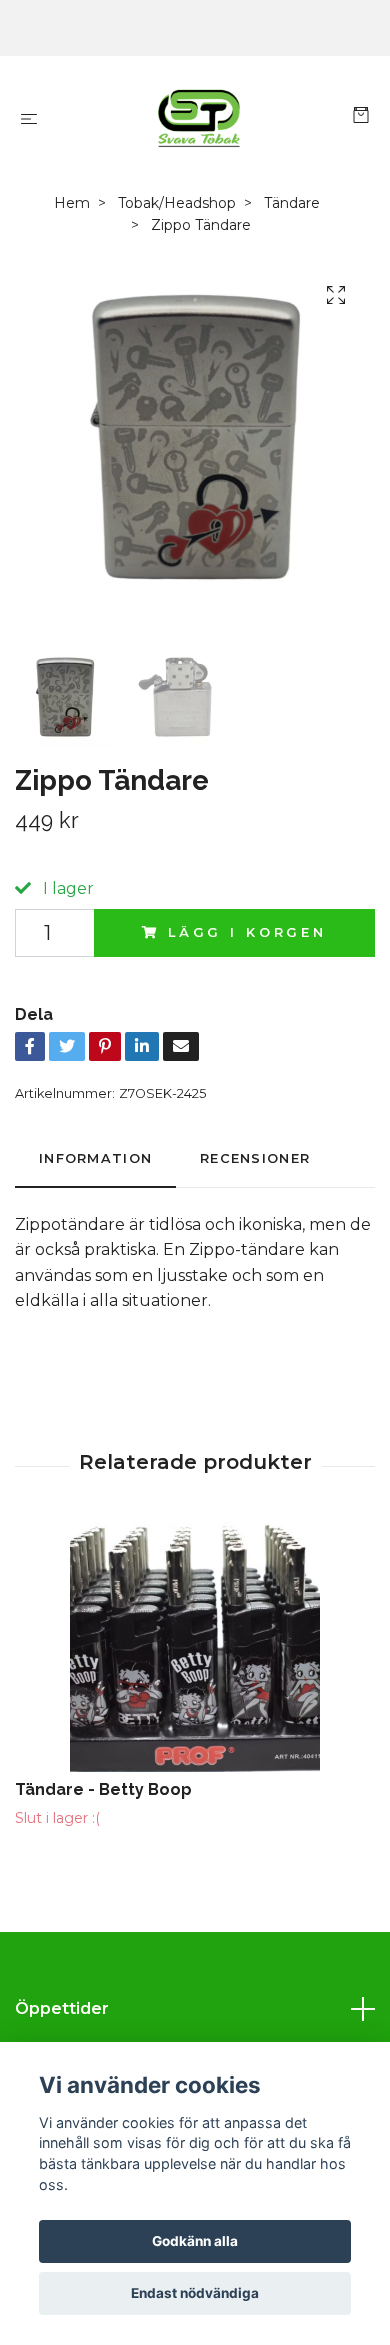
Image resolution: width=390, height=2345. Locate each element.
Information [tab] (95, 1158)
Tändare (292, 203)
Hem (72, 203)
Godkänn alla (195, 2241)
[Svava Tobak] (199, 118)
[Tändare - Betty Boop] (195, 1647)
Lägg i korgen (247, 932)
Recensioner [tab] (255, 1158)
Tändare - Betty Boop (103, 1789)
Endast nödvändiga (195, 2293)
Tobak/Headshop (177, 203)
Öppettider (62, 2008)
